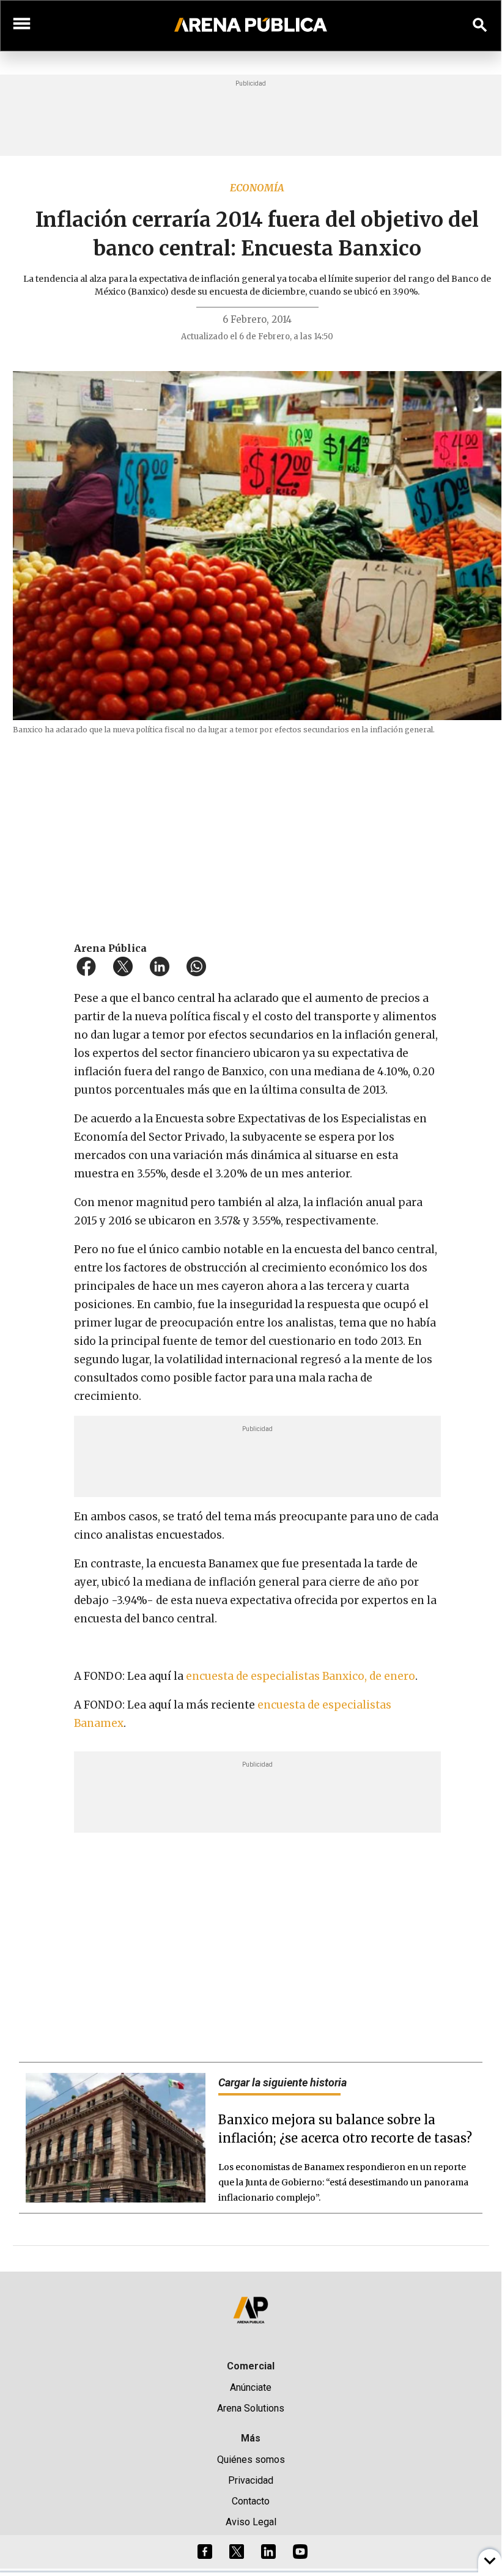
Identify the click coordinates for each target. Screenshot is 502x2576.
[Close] (325, 1193)
